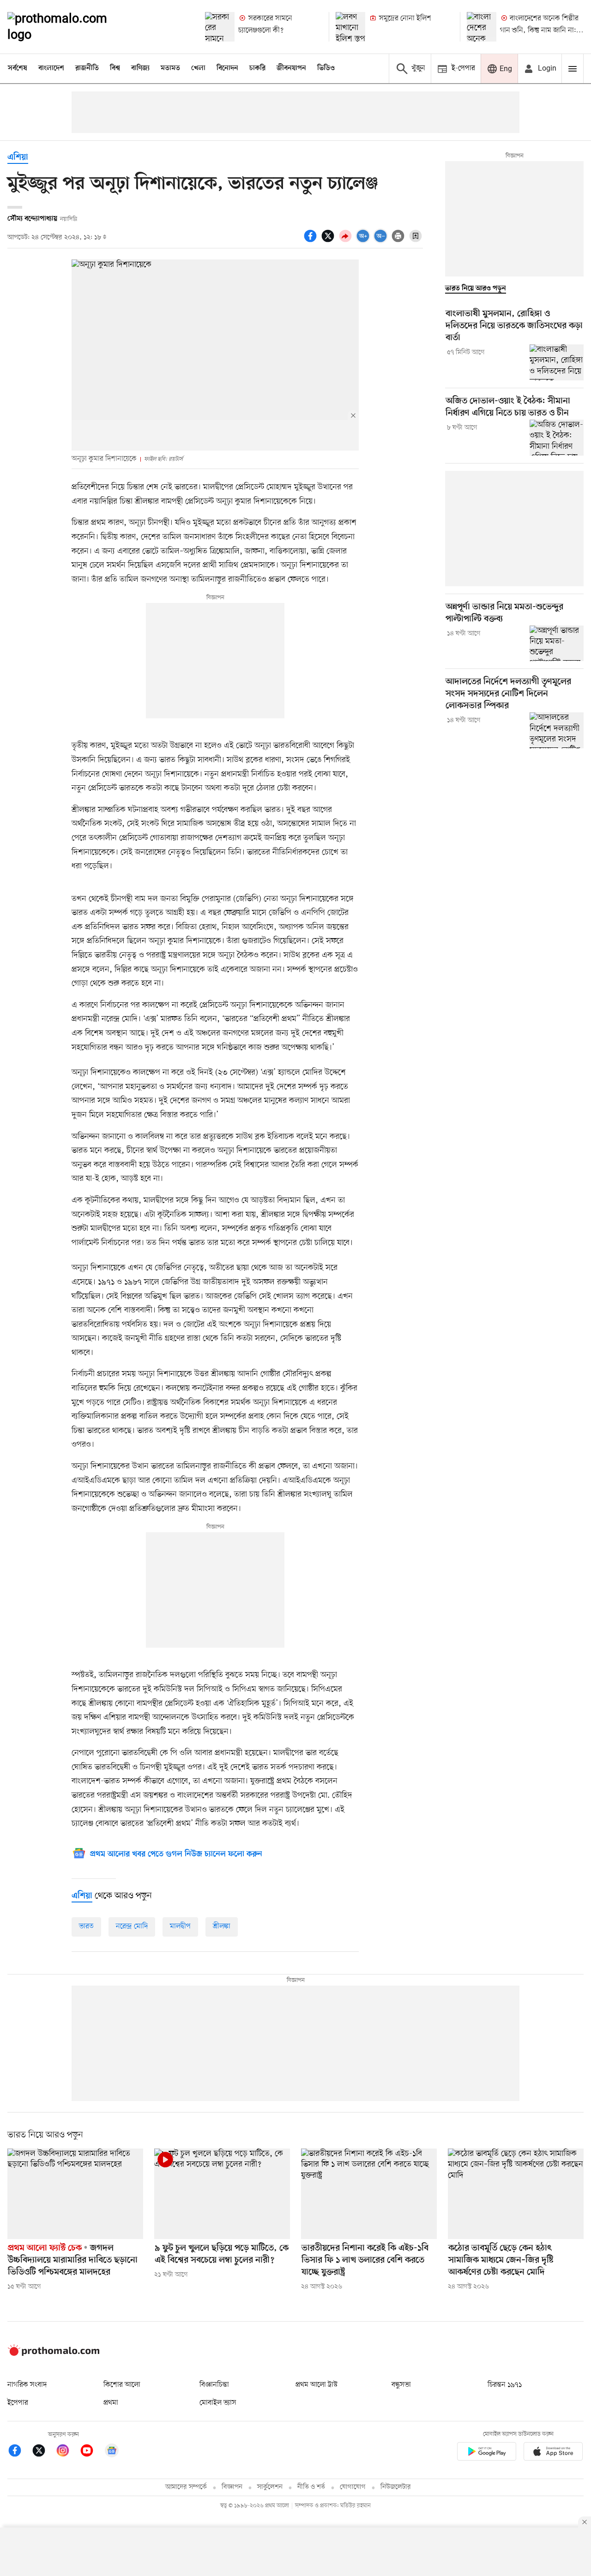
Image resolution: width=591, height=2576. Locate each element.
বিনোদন (227, 68)
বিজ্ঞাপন (232, 2487)
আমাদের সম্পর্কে (186, 2487)
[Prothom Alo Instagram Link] (67, 2452)
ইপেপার (18, 2403)
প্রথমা (111, 2403)
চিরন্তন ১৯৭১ (505, 2385)
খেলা (198, 68)
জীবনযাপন (291, 68)
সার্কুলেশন (270, 2487)
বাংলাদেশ (51, 68)
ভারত (86, 1926)
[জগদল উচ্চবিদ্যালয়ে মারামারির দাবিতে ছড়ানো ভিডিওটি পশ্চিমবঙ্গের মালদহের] (75, 2194)
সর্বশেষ (18, 68)
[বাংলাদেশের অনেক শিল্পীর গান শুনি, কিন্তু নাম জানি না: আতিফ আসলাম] (482, 27)
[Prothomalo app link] (487, 2453)
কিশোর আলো (122, 2385)
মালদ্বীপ (180, 1926)
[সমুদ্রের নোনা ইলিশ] (350, 27)
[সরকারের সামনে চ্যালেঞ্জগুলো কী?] (220, 27)
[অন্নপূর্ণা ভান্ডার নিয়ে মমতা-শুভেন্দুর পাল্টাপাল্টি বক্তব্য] (557, 644)
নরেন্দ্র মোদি (132, 1926)
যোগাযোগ (353, 2487)
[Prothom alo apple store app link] (553, 2453)
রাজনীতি (87, 68)
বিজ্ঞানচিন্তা (214, 2385)
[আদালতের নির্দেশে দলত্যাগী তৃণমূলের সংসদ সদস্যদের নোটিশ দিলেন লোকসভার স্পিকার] (557, 730)
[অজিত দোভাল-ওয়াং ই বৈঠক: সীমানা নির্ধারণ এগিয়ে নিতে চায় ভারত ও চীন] (557, 438)
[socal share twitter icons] (329, 241)
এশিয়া (18, 158)
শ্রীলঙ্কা (222, 1926)
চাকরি (257, 68)
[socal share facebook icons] (312, 241)
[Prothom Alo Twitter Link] (43, 2452)
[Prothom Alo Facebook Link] (19, 2452)
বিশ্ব (115, 68)
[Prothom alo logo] (54, 2354)
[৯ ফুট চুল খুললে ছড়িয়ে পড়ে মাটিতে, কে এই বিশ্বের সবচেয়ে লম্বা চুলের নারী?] (222, 2194)
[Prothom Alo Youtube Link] (91, 2452)
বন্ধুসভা (401, 2385)
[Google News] (112, 2452)
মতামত (170, 68)
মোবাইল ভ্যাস (218, 2403)
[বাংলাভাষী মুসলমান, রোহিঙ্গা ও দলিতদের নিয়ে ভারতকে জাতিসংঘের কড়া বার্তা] (557, 362)
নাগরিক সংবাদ (27, 2385)
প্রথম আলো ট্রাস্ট (317, 2385)
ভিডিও (326, 68)
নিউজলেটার (396, 2487)
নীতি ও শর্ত (311, 2487)
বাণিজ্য (140, 68)
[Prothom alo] (70, 27)
